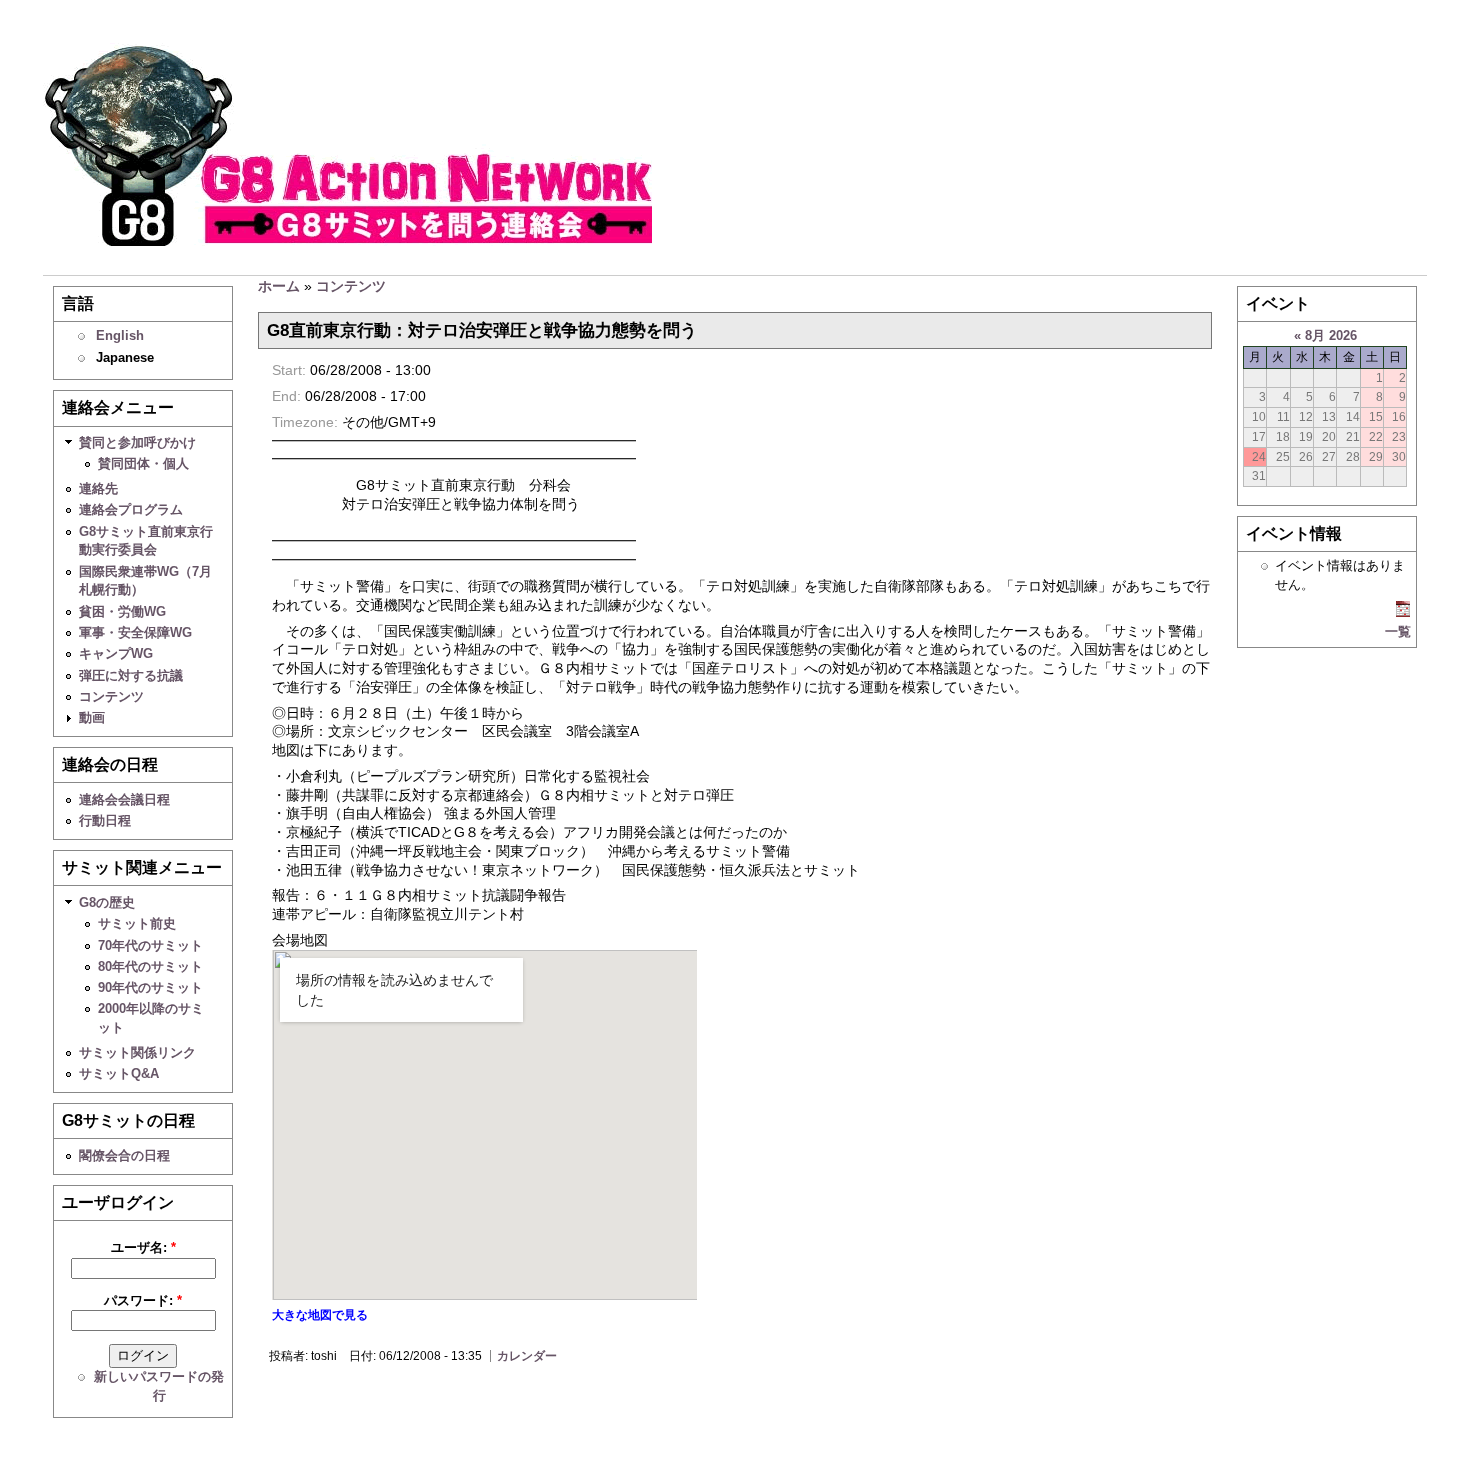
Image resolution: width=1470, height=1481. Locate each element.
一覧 (1398, 631)
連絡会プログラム (131, 509)
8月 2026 (1331, 335)
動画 (92, 717)
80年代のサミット (150, 966)
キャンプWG (116, 653)
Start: (291, 370)
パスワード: (143, 1300)
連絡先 (98, 488)
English (120, 335)
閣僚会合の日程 (124, 1155)
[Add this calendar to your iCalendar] (1403, 612)
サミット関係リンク (137, 1052)
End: (288, 396)
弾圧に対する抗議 (131, 675)
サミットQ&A (119, 1073)
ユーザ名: (143, 1247)
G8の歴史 (107, 902)
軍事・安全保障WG (135, 632)
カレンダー (527, 1356)
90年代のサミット (150, 987)
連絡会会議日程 (124, 799)
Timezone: (307, 422)
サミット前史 (137, 923)
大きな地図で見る (320, 1315)
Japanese (125, 357)
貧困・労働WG (122, 611)
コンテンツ (111, 696)
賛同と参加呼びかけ (137, 442)
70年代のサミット (150, 945)
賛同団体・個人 (143, 463)
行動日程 (105, 820)
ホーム (279, 286)
